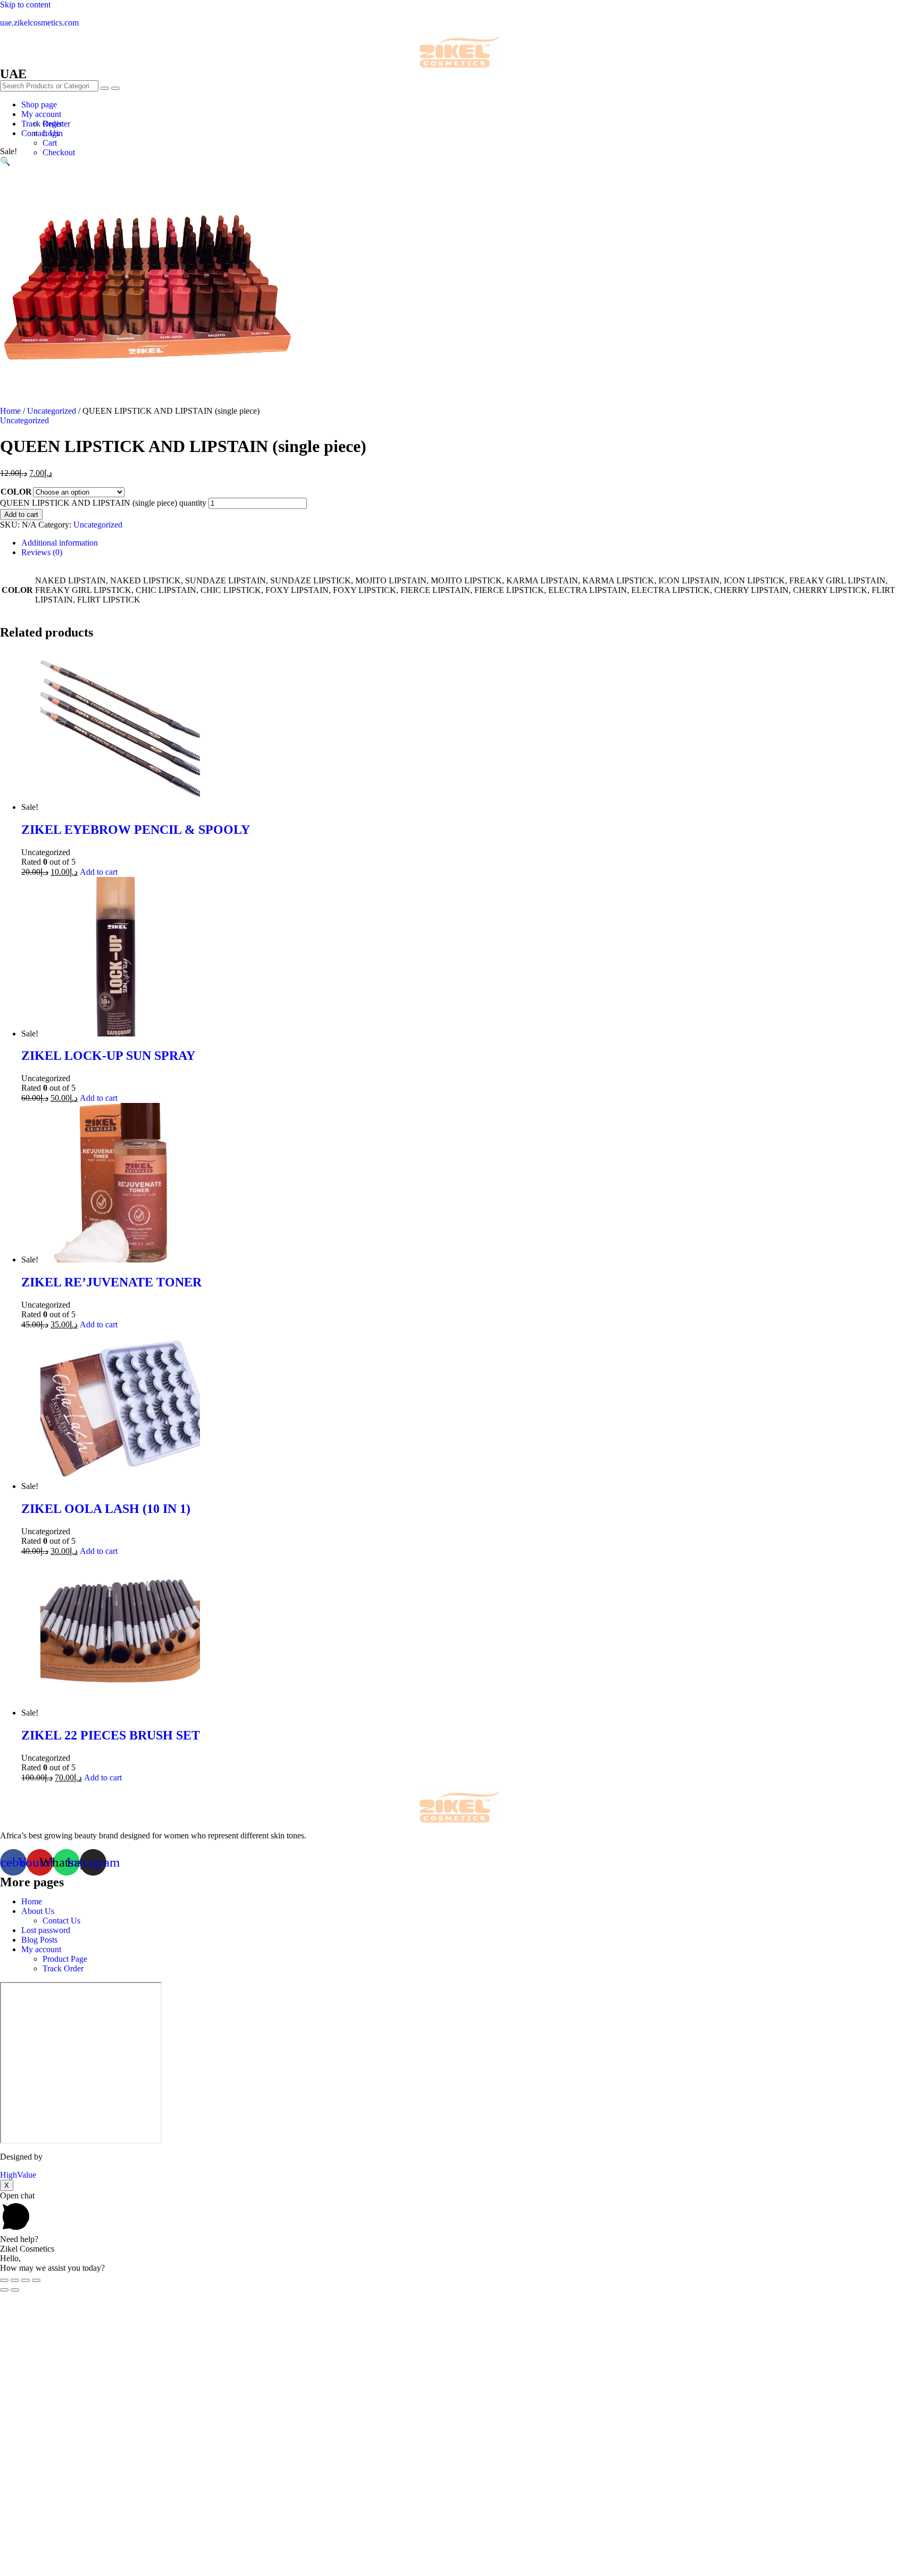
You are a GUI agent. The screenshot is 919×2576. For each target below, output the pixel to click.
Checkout (59, 152)
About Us (38, 1911)
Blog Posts (39, 1940)
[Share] (15, 2280)
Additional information (60, 543)
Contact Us (61, 1921)
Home (10, 411)
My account (41, 114)
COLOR (16, 492)
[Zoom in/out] (36, 2280)
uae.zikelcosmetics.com (39, 23)
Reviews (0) (42, 552)
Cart (50, 143)
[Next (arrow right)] (15, 2290)
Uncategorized (52, 411)
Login (53, 133)
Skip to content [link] (25, 5)
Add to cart (21, 515)
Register (56, 124)
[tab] (470, 543)
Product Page (65, 1959)
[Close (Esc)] (4, 2280)
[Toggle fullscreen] (26, 2280)
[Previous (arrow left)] (4, 2290)
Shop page (39, 104)
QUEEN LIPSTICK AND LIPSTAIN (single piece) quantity (103, 503)
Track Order (63, 1968)
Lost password (46, 1930)
